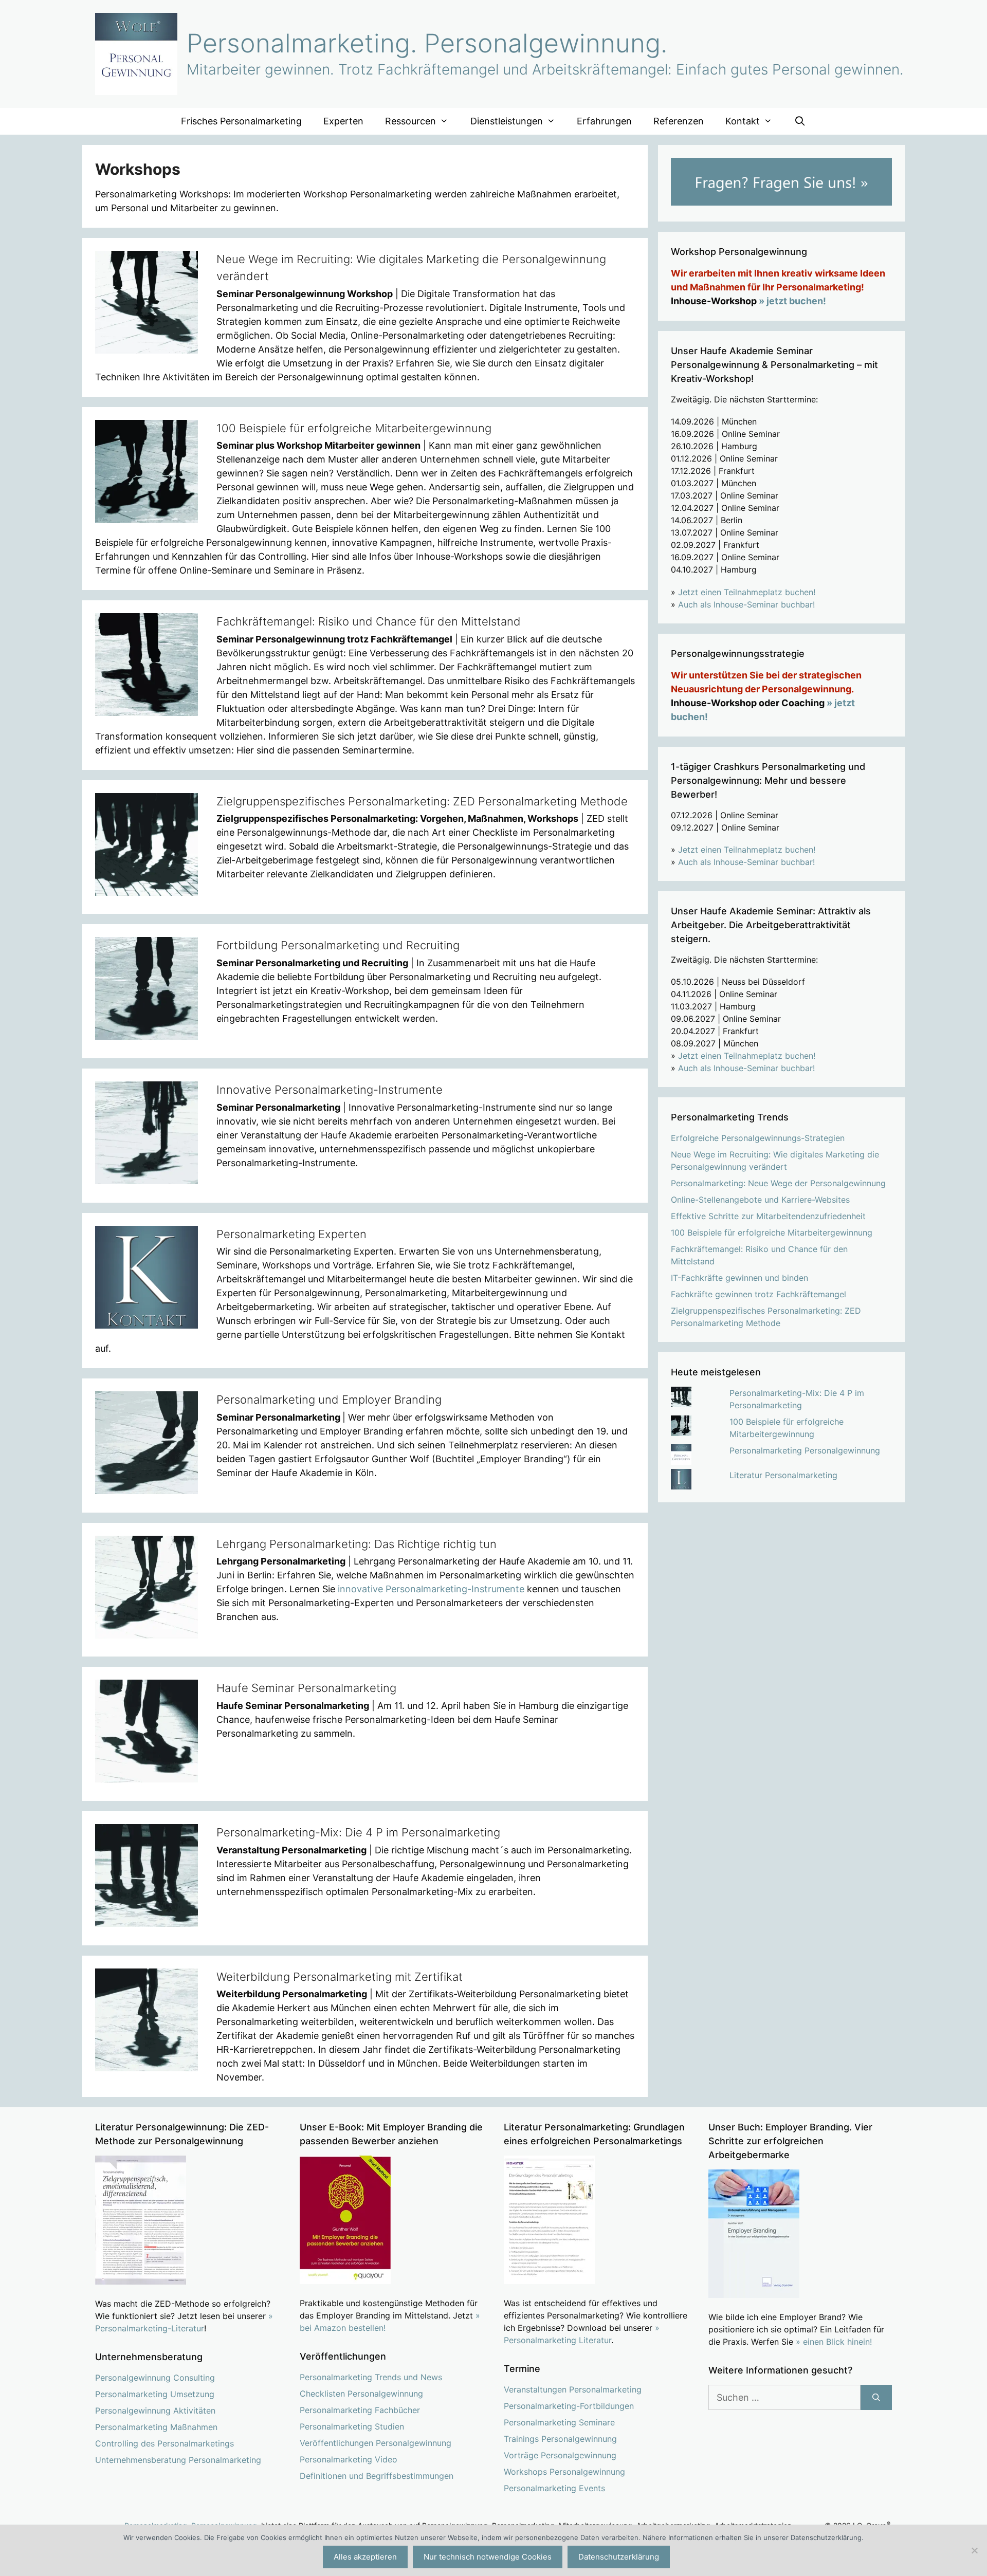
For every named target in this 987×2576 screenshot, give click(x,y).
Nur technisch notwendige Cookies (488, 2557)
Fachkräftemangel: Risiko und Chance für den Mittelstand (369, 621)
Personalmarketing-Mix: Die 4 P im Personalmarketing (358, 1832)
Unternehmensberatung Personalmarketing (178, 2460)
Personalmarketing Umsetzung (155, 2394)
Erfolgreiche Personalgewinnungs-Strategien (758, 1138)
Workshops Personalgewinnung (564, 2472)
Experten (343, 121)
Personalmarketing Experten (291, 1234)
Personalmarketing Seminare (559, 2422)
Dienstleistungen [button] (507, 121)
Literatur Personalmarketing (783, 1475)
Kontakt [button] (743, 121)
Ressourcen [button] (410, 121)
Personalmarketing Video (349, 2459)
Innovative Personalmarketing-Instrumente (330, 1090)
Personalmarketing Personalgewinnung (805, 1450)
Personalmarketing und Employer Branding (329, 1400)
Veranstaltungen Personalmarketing (573, 2389)
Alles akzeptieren (365, 2557)
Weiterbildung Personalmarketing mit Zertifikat (340, 1977)
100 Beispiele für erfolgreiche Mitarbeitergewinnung (354, 428)
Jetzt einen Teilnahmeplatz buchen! (747, 592)
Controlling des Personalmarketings (164, 2443)
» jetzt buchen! (792, 301)
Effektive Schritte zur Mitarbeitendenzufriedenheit (768, 1216)
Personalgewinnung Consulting (155, 2378)
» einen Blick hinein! (834, 2342)
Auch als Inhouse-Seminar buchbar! (746, 604)
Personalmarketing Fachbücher (360, 2410)
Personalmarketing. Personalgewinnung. (427, 43)
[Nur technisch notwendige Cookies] (974, 2550)
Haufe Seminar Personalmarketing (306, 1688)
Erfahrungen (604, 121)
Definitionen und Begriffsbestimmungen (377, 2476)
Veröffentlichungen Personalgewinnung (376, 2443)
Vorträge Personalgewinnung (560, 2455)
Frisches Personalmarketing (241, 121)
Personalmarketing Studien (352, 2426)
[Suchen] (876, 2397)
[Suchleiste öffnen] (800, 121)
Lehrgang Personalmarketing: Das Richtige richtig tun (357, 1544)
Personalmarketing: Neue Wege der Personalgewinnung (778, 1183)
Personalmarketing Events (554, 2488)
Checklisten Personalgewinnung (361, 2394)
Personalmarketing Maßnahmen (156, 2427)
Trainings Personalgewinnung (560, 2439)
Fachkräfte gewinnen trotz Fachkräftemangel (758, 1294)
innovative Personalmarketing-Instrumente (431, 1589)
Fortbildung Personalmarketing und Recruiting (338, 945)
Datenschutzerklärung (619, 2557)
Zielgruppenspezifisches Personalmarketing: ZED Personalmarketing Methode (422, 801)
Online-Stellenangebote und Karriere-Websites (760, 1200)
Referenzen (679, 121)
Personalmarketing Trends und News (371, 2377)
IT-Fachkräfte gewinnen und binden (739, 1278)
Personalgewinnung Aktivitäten (155, 2411)
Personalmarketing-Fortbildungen (569, 2406)
